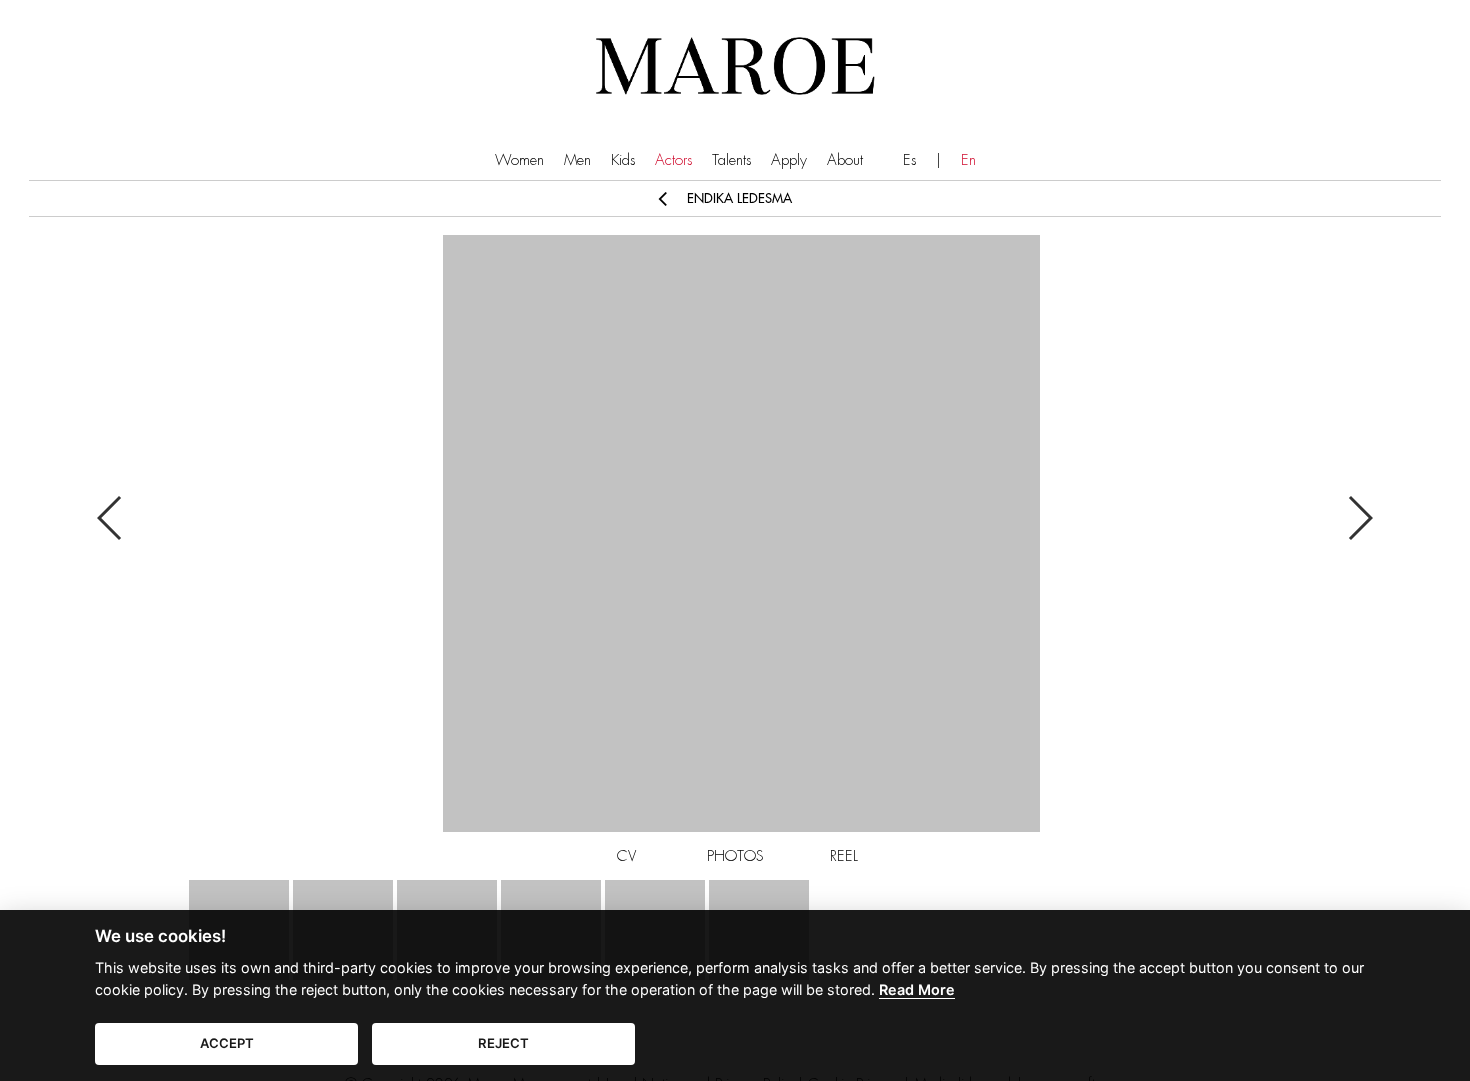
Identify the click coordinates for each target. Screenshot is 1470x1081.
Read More (917, 989)
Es (909, 160)
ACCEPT (227, 1043)
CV (626, 856)
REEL (844, 856)
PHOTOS (735, 856)
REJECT (503, 1043)
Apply (789, 160)
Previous (110, 518)
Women (519, 160)
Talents (731, 160)
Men (577, 160)
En (968, 160)
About (845, 160)
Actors (673, 160)
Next (1359, 518)
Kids (623, 160)
